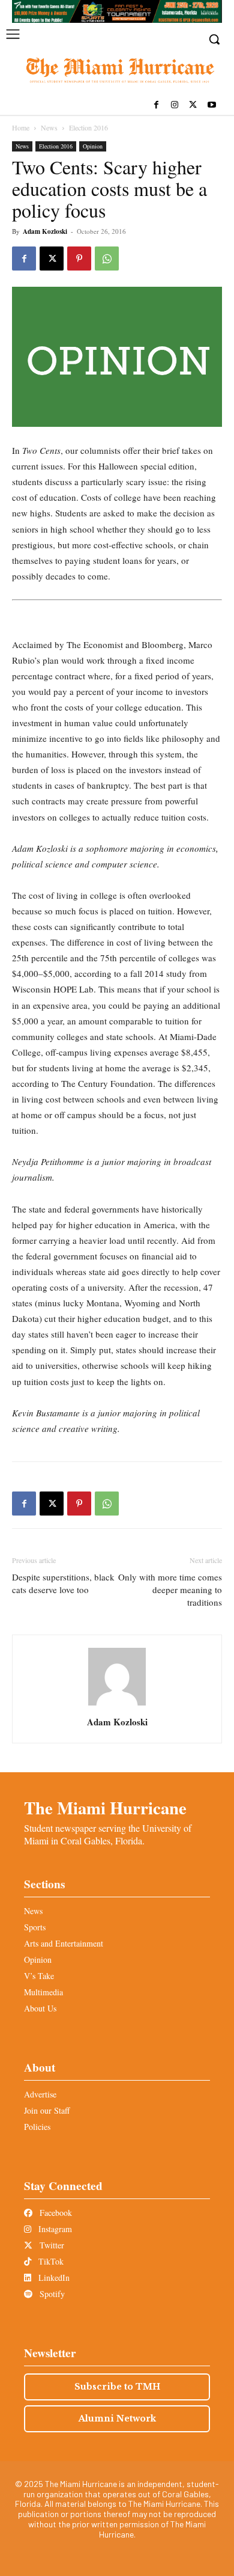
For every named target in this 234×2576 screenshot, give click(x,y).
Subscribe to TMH (117, 2387)
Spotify (51, 2294)
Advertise (40, 2094)
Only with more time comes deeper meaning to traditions (170, 1589)
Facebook (55, 2213)
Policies (37, 2127)
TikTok (50, 2261)
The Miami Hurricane (105, 1808)
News (49, 127)
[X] (193, 106)
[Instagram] (175, 106)
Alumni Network (117, 2418)
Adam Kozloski (45, 231)
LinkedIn (53, 2278)
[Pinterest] (79, 259)
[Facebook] (156, 106)
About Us (40, 2008)
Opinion (93, 146)
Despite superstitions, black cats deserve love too (63, 1583)
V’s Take (39, 1976)
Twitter (51, 2245)
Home (21, 127)
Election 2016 (88, 127)
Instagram (54, 2229)
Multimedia (43, 1992)
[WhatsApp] (107, 259)
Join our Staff (47, 2110)
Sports (35, 1927)
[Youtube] (211, 106)
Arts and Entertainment (64, 1943)
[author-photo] (117, 1705)
